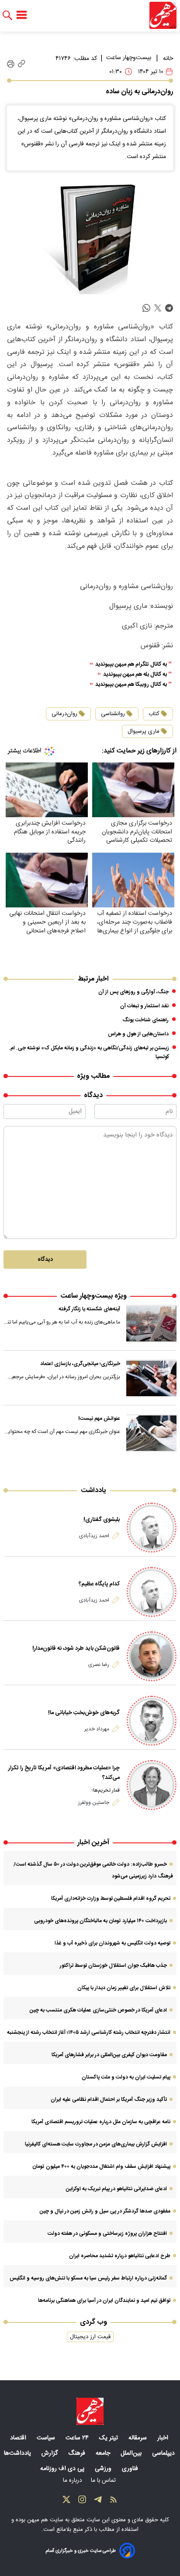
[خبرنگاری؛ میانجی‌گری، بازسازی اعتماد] (151, 1378)
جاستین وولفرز (94, 1803)
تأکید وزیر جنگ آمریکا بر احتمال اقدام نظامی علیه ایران (109, 2100)
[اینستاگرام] (82, 2502)
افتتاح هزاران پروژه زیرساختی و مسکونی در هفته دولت (107, 2234)
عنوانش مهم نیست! (99, 1419)
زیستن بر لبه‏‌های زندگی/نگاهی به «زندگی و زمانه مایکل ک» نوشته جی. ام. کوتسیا (89, 1052)
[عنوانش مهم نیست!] (151, 1433)
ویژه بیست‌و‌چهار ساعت (93, 1296)
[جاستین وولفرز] (152, 1785)
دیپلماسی (164, 2453)
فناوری (131, 2469)
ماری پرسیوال (144, 731)
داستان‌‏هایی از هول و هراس (138, 1034)
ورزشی (104, 2469)
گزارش (50, 2453)
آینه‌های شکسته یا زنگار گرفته (89, 1309)
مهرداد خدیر (97, 1729)
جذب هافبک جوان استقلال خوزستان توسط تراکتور (113, 1966)
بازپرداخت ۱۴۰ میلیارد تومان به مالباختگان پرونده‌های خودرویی (100, 1921)
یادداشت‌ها (18, 2453)
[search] (7, 16)
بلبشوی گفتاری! (102, 1520)
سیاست (47, 2438)
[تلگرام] (98, 2502)
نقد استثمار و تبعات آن (144, 1006)
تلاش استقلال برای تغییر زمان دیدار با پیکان (124, 1988)
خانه (168, 59)
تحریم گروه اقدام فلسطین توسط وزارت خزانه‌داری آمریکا (111, 1898)
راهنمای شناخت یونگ (145, 1020)
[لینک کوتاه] (22, 64)
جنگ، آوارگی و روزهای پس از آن (133, 992)
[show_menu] (22, 15)
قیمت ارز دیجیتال (90, 2337)
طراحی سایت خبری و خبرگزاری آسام (81, 2551)
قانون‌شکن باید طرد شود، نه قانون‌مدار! (76, 1648)
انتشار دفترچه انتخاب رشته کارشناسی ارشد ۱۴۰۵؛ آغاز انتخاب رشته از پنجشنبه (89, 2033)
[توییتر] (66, 2502)
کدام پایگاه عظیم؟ (99, 1584)
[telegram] (169, 308)
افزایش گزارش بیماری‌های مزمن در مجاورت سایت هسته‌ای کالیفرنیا (96, 2144)
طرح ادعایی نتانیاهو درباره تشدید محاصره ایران (120, 2256)
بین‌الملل (132, 2453)
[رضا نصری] (152, 1656)
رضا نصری (99, 1665)
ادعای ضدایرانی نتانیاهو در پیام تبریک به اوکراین (116, 2189)
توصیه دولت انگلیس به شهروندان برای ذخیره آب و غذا (112, 1943)
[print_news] (11, 64)
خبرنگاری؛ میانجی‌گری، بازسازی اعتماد (80, 1364)
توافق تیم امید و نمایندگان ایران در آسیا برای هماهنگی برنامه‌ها (104, 2301)
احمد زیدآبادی (94, 1536)
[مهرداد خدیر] (152, 1721)
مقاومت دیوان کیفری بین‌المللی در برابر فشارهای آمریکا (109, 2055)
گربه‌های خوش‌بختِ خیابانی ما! (84, 1713)
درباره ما (73, 2481)
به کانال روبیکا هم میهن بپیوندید (131, 685)
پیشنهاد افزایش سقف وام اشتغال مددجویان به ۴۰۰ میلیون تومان (101, 2167)
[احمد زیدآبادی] (152, 1528)
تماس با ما (104, 2481)
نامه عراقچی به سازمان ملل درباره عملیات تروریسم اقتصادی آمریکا (101, 2122)
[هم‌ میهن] (90, 2411)
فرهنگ (78, 2453)
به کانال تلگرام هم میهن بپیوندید (131, 665)
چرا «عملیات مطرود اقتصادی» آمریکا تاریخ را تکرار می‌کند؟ (64, 1773)
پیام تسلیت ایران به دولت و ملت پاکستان (126, 2077)
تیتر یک (109, 2438)
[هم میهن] (163, 15)
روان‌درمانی (64, 714)
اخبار (164, 2438)
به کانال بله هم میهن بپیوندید (135, 675)
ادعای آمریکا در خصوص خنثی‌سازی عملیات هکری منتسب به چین (98, 2010)
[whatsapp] (146, 308)
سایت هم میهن (45, 2520)
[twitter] (158, 308)
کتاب (154, 714)
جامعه (104, 2453)
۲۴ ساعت (78, 2438)
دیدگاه (45, 1260)
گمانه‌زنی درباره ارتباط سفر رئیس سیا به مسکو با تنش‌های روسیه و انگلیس (88, 2278)
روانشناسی (113, 714)
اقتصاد (19, 2438)
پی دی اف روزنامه (63, 2469)
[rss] (114, 2502)
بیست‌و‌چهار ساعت (129, 58)
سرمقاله (138, 2438)
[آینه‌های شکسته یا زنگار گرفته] (151, 1323)
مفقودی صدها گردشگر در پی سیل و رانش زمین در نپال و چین (105, 2211)
